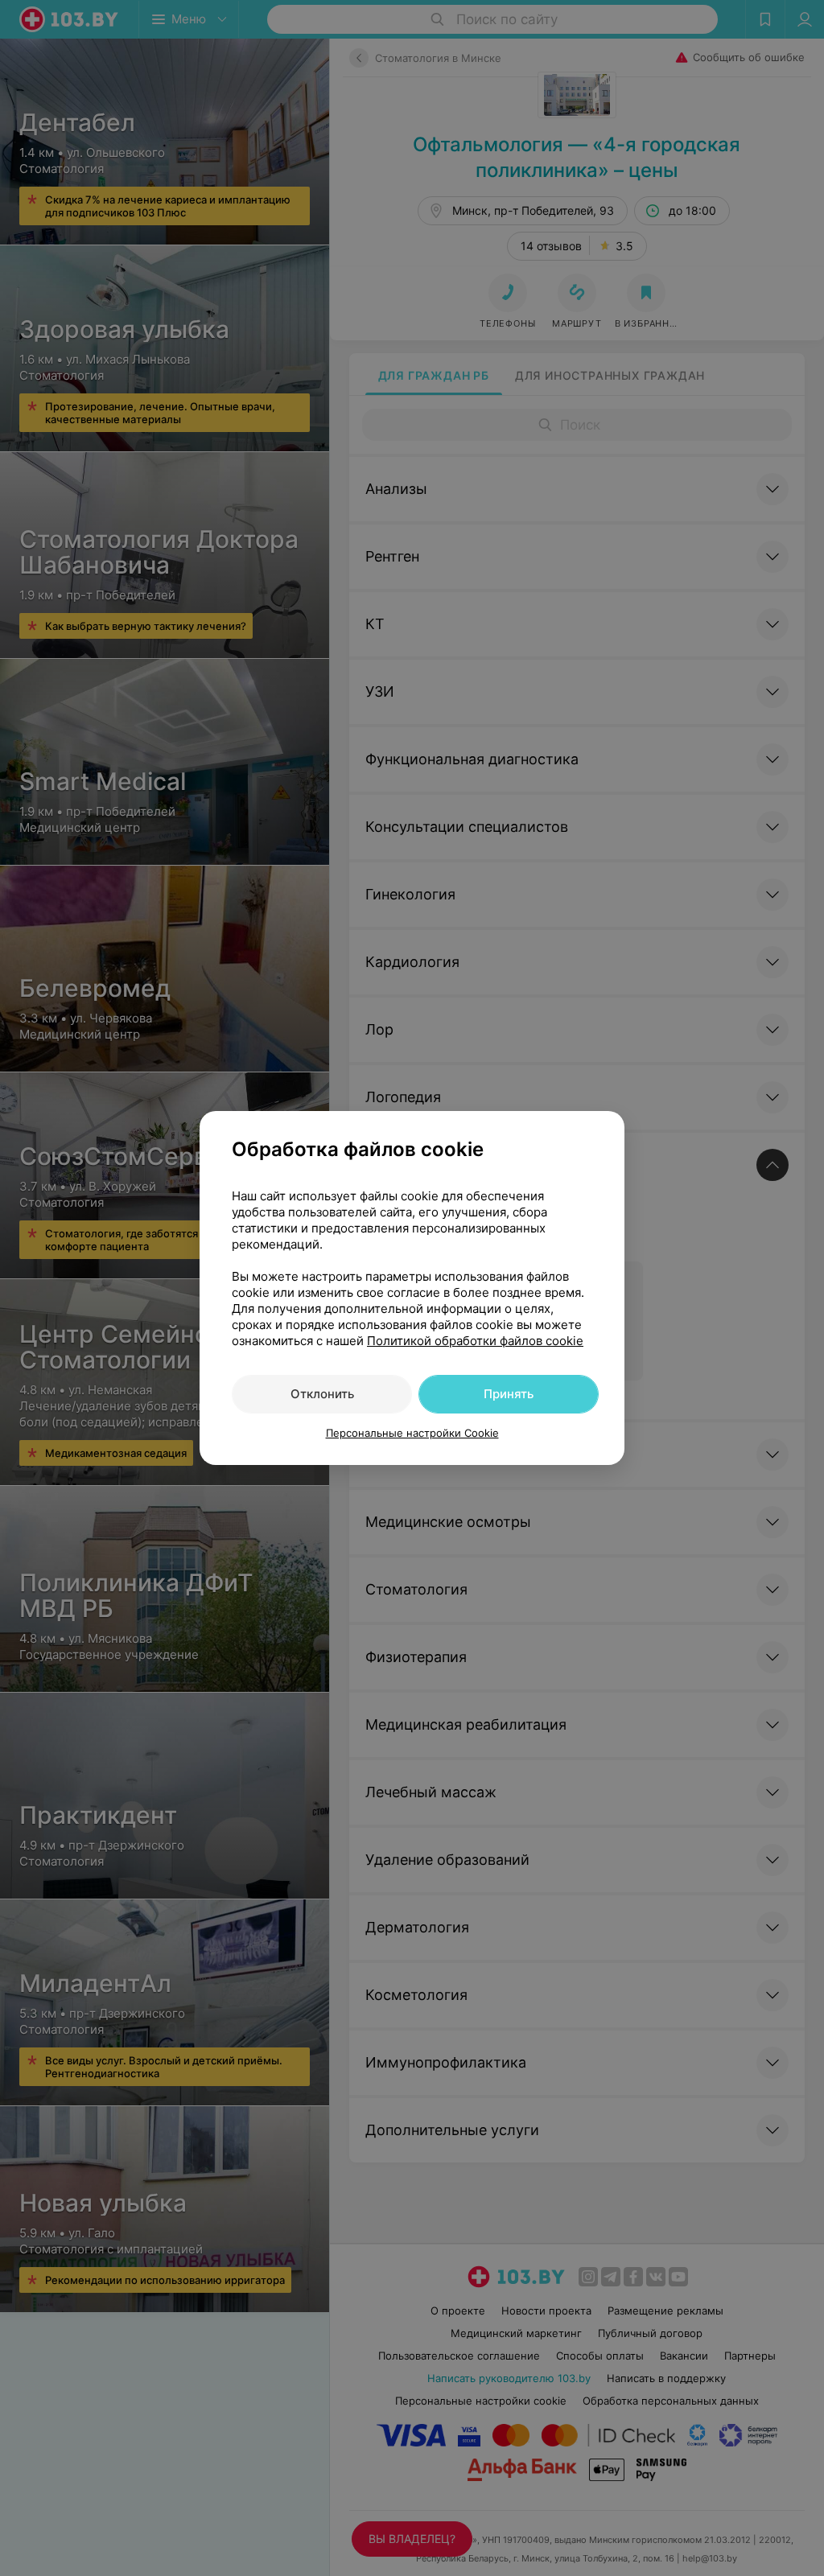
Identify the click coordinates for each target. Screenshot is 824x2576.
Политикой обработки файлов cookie (475, 1341)
